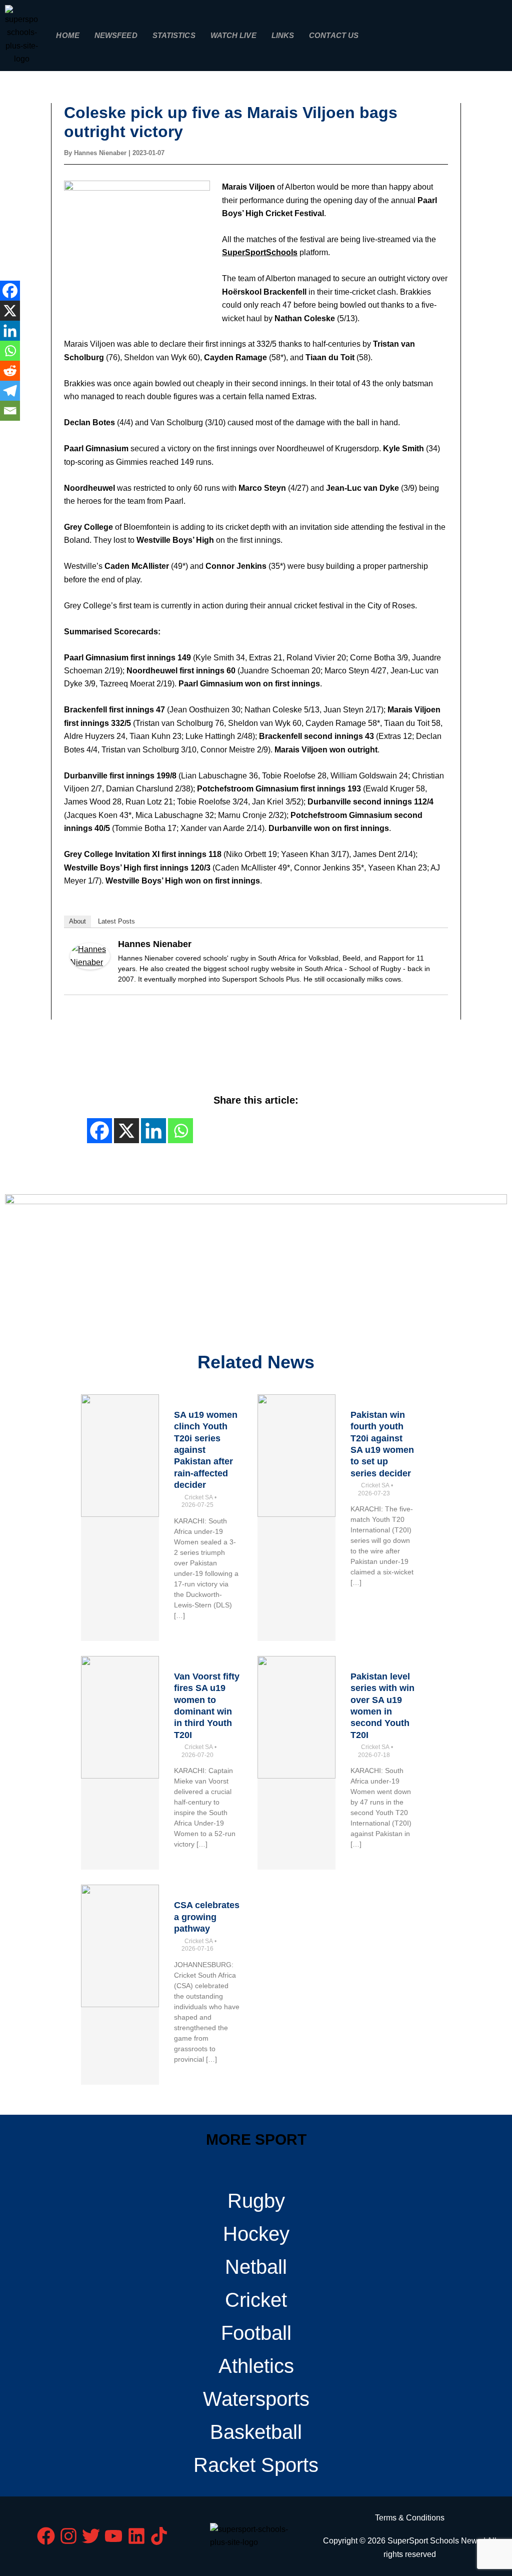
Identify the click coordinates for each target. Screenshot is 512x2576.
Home (67, 35)
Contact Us (334, 35)
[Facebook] (10, 291)
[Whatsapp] (10, 351)
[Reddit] (10, 371)
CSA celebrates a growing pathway (207, 1917)
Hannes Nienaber (155, 944)
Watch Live (233, 35)
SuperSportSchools (260, 252)
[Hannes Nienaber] (90, 956)
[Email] (10, 411)
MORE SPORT (256, 2139)
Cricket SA (199, 1497)
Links (283, 35)
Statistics (174, 35)
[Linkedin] (10, 331)
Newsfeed (116, 35)
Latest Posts (116, 921)
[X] (10, 311)
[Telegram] (10, 391)
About (77, 921)
